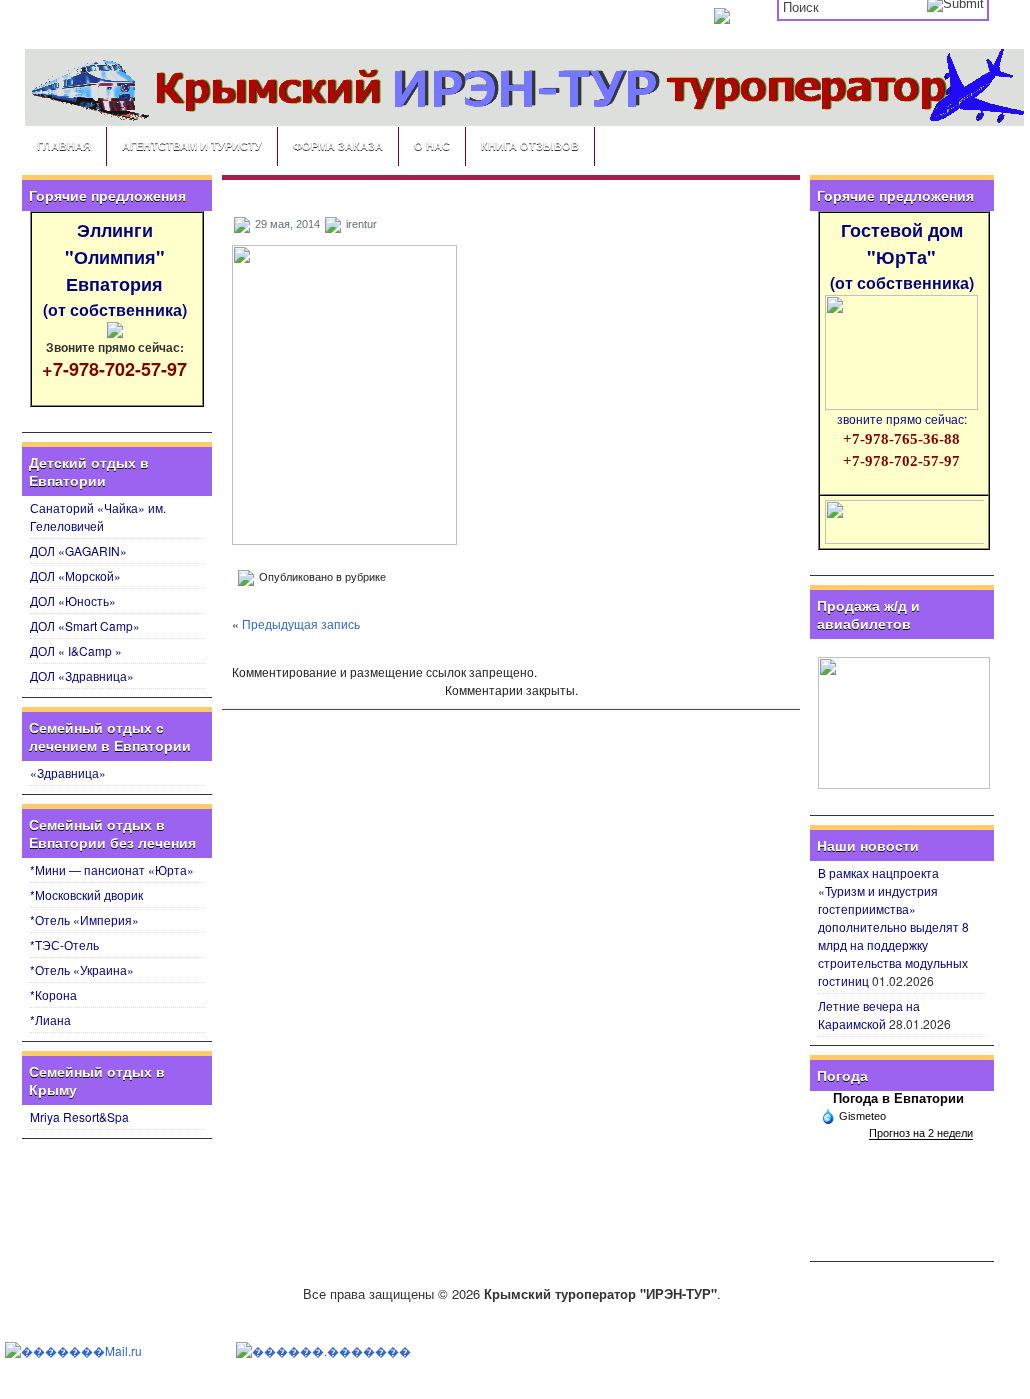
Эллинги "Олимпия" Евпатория (115, 269)
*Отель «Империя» (84, 919)
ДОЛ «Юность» (73, 600)
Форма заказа (338, 145)
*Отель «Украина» (82, 969)
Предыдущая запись (301, 623)
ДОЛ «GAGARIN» (78, 550)
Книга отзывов (530, 145)
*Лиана (50, 1019)
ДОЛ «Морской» (75, 575)
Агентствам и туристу (192, 145)
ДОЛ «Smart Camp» (85, 625)
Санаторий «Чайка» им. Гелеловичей (98, 516)
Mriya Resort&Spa (79, 1116)
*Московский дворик (86, 894)
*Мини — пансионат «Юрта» (112, 869)
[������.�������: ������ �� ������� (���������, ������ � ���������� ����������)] (323, 1351)
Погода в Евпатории (898, 1098)
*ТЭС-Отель (64, 944)
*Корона (53, 994)
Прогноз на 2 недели (921, 1133)
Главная (64, 145)
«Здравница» (68, 772)
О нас (432, 145)
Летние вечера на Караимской (869, 1014)
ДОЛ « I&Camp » (76, 650)
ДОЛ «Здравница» (82, 675)
